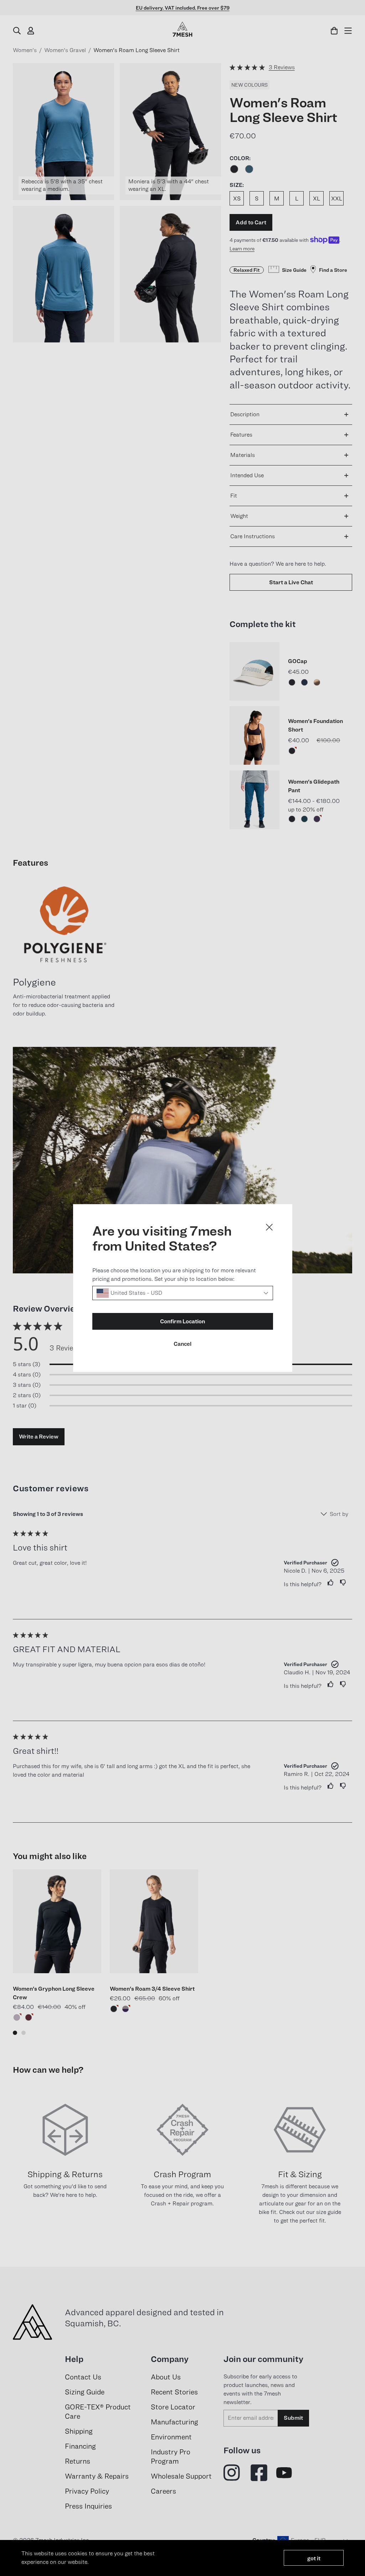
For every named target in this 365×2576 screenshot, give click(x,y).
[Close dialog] (269, 1227)
